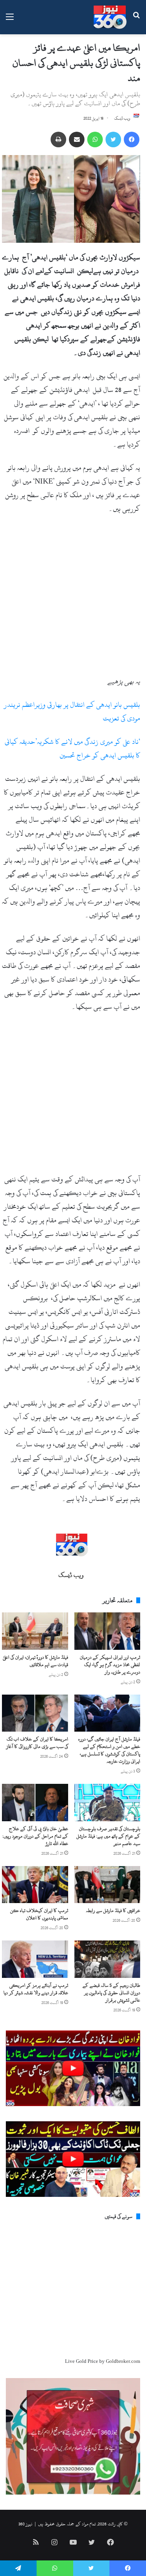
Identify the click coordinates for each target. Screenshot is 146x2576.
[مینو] (10, 20)
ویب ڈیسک (122, 118)
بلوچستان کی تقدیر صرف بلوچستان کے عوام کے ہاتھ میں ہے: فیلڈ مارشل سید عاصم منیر (108, 1836)
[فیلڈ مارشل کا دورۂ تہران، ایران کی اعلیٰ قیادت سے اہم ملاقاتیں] (35, 1631)
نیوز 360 (25, 2524)
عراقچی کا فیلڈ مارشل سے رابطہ (113, 1910)
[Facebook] (132, 139)
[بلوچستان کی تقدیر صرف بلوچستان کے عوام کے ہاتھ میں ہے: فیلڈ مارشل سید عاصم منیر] (107, 1803)
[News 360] (110, 17)
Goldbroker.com (123, 2361)
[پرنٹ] (58, 139)
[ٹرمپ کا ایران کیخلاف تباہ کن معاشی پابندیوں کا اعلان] (35, 1885)
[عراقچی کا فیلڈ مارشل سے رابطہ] (107, 1885)
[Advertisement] (73, 598)
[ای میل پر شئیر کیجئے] (77, 139)
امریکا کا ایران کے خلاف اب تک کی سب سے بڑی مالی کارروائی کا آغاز (37, 1743)
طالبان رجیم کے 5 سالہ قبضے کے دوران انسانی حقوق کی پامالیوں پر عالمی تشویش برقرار (111, 1993)
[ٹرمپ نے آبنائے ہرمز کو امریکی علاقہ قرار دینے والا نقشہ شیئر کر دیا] (35, 1959)
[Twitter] (113, 139)
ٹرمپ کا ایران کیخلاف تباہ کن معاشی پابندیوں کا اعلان (39, 1914)
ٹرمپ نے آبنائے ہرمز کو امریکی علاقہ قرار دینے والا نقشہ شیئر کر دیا (36, 1989)
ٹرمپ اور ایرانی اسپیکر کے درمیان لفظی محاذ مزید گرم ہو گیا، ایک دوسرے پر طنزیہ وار (110, 1665)
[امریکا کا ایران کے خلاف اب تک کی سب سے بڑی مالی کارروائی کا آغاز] (35, 1713)
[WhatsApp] (95, 139)
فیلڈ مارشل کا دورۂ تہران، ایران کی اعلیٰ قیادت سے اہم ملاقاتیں (35, 1661)
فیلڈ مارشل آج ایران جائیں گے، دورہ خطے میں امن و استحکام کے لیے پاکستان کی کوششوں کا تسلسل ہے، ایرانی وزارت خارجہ (109, 1750)
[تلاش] (136, 20)
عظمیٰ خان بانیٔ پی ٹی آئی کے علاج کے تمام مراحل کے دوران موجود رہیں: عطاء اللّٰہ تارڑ (35, 1836)
